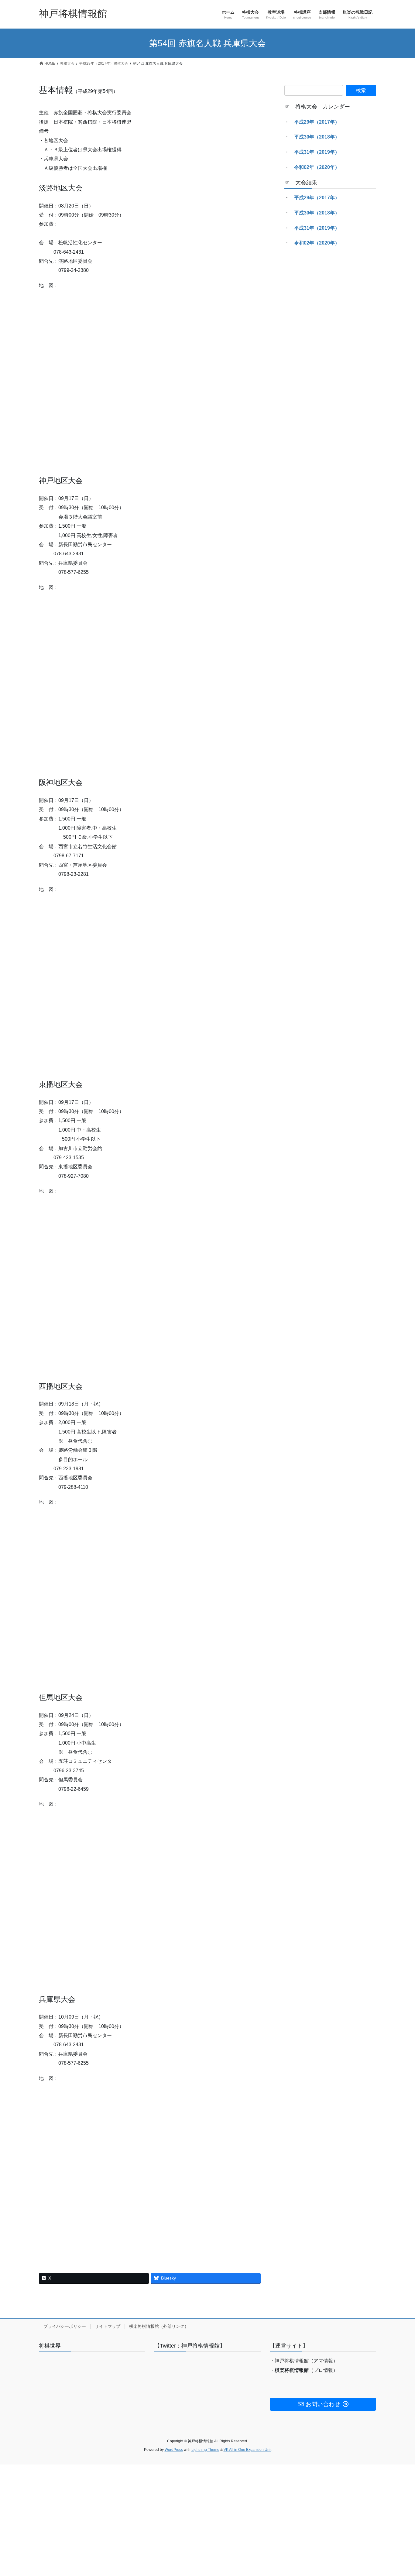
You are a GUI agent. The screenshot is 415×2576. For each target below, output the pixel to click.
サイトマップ (108, 2326)
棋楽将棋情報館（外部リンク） (159, 2326)
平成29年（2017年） (317, 122)
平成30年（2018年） (317, 137)
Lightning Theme (205, 2450)
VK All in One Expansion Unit (247, 2450)
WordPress (174, 2450)
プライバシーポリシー (65, 2326)
